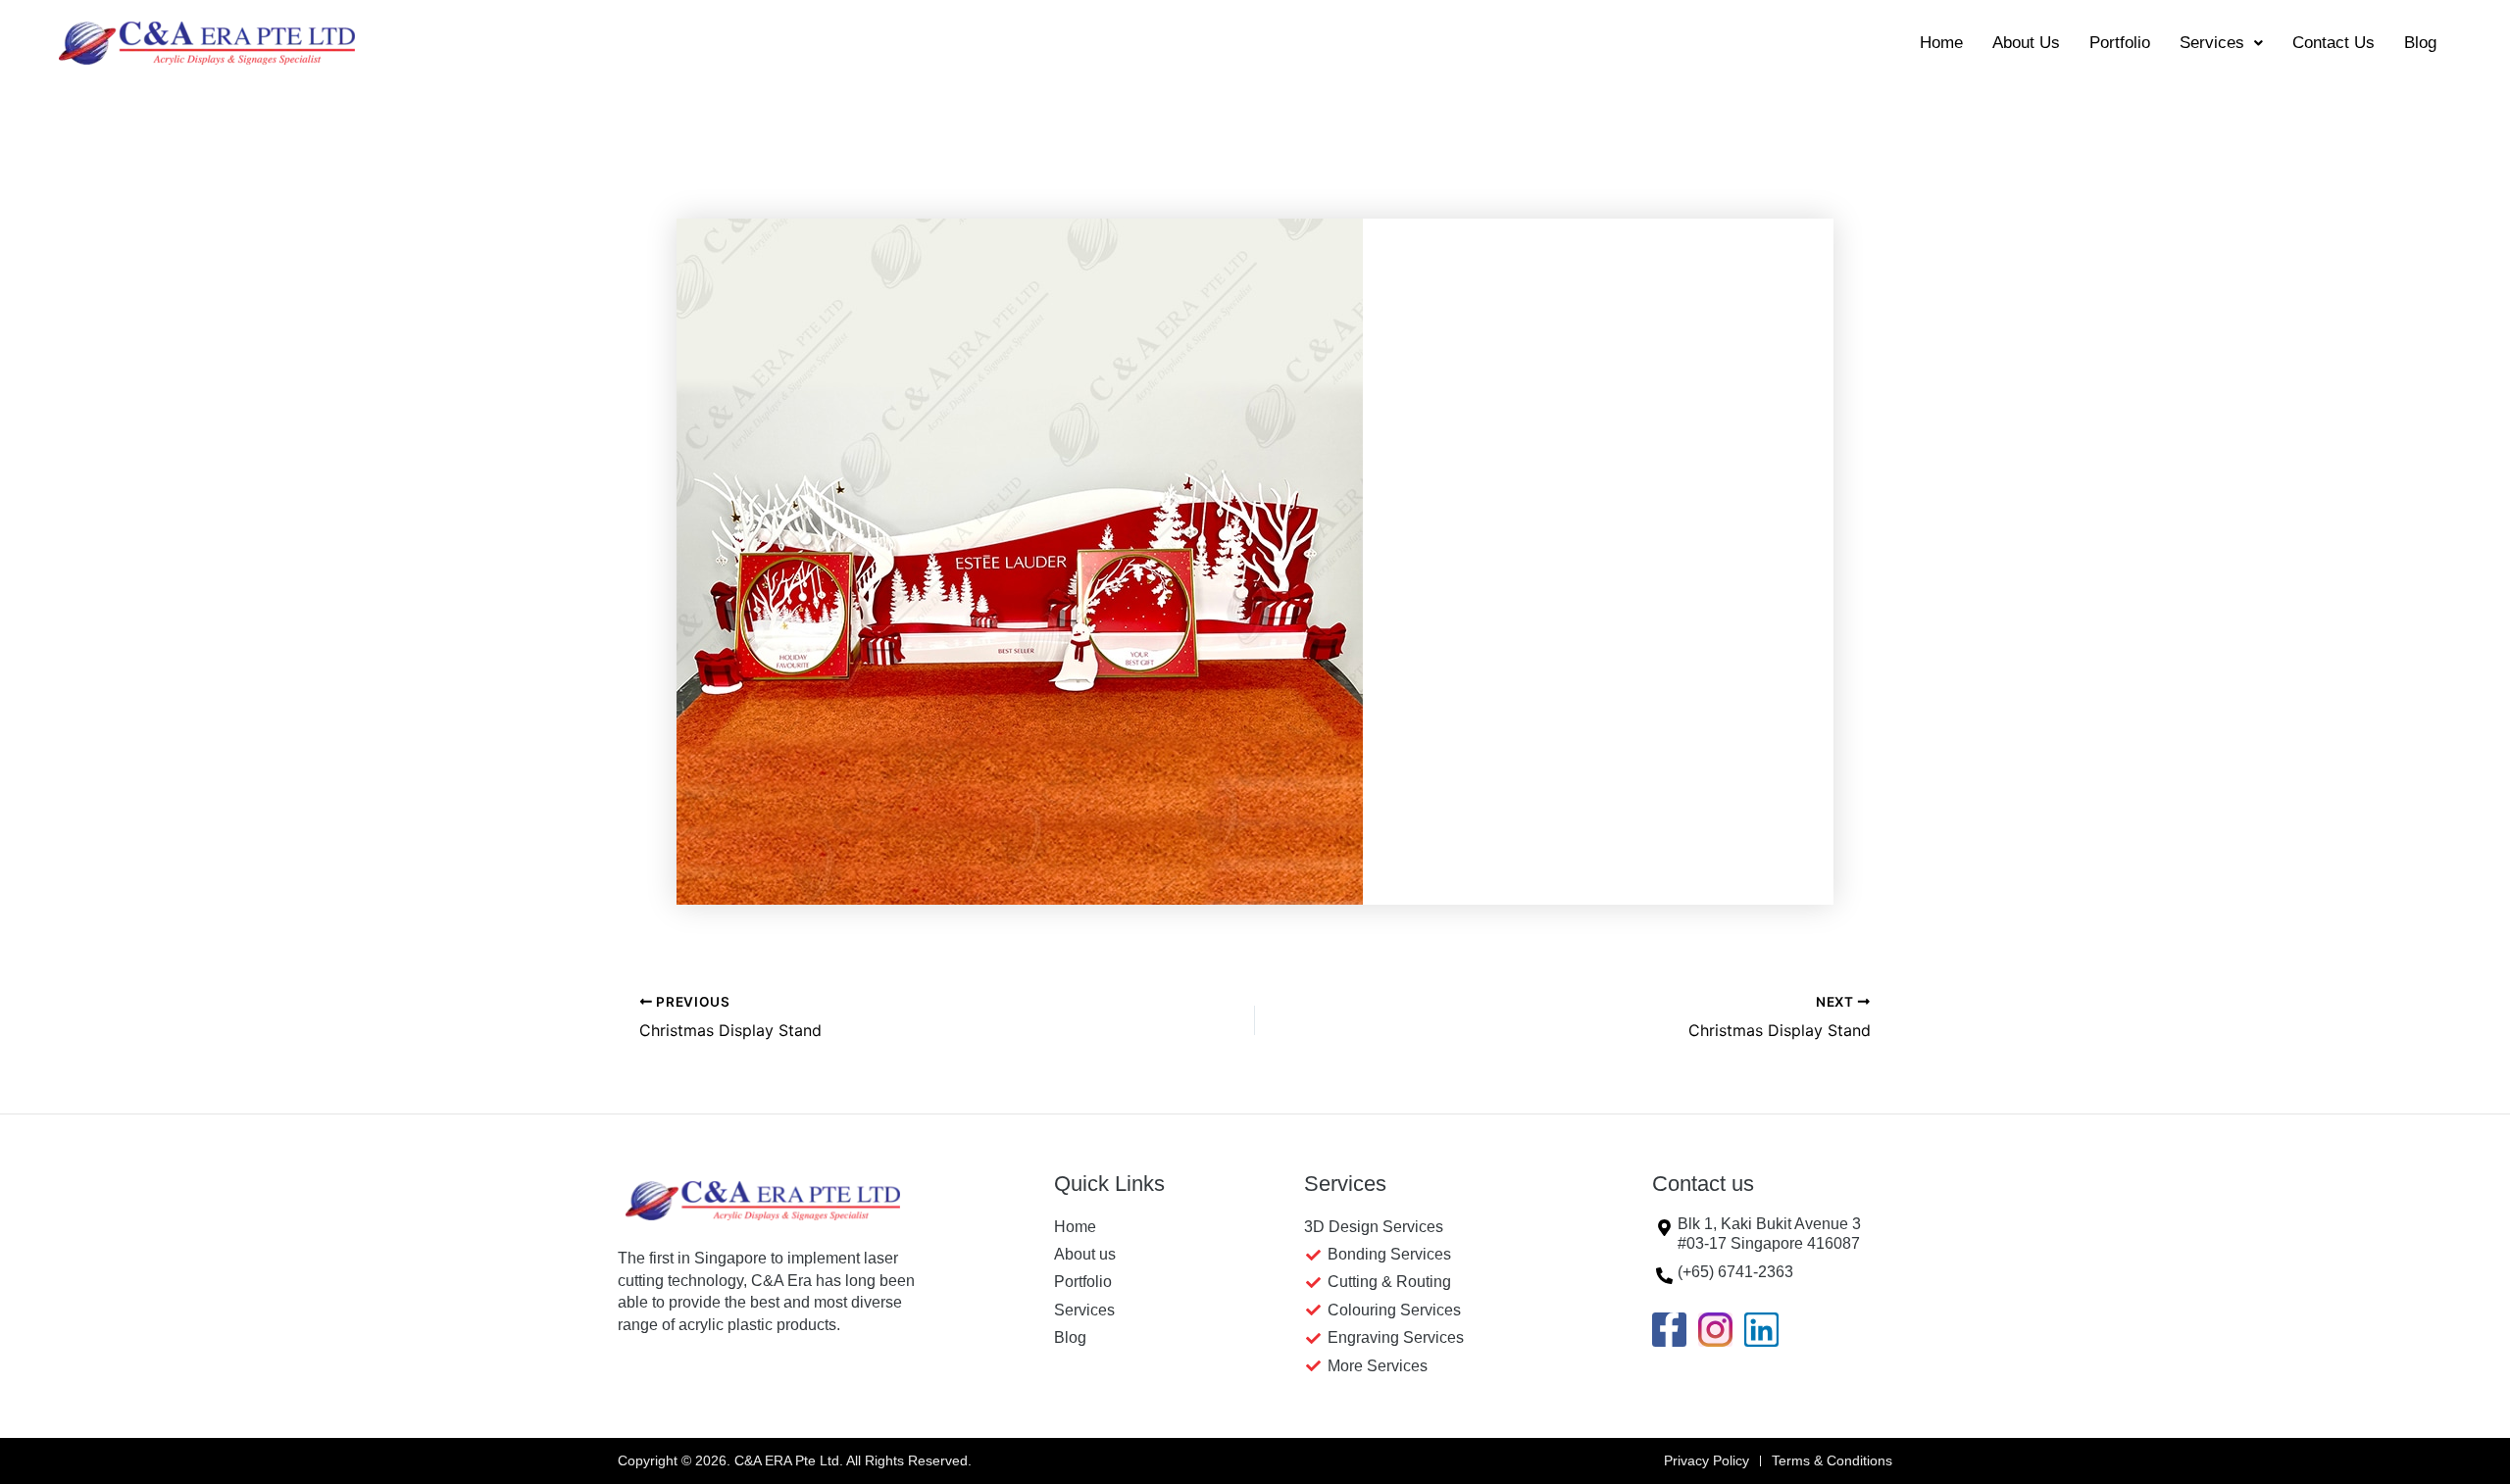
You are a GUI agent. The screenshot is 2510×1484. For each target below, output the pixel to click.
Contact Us (2334, 43)
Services (2212, 43)
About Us (2026, 43)
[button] (2221, 43)
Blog (2420, 43)
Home (1941, 43)
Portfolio (2120, 43)
